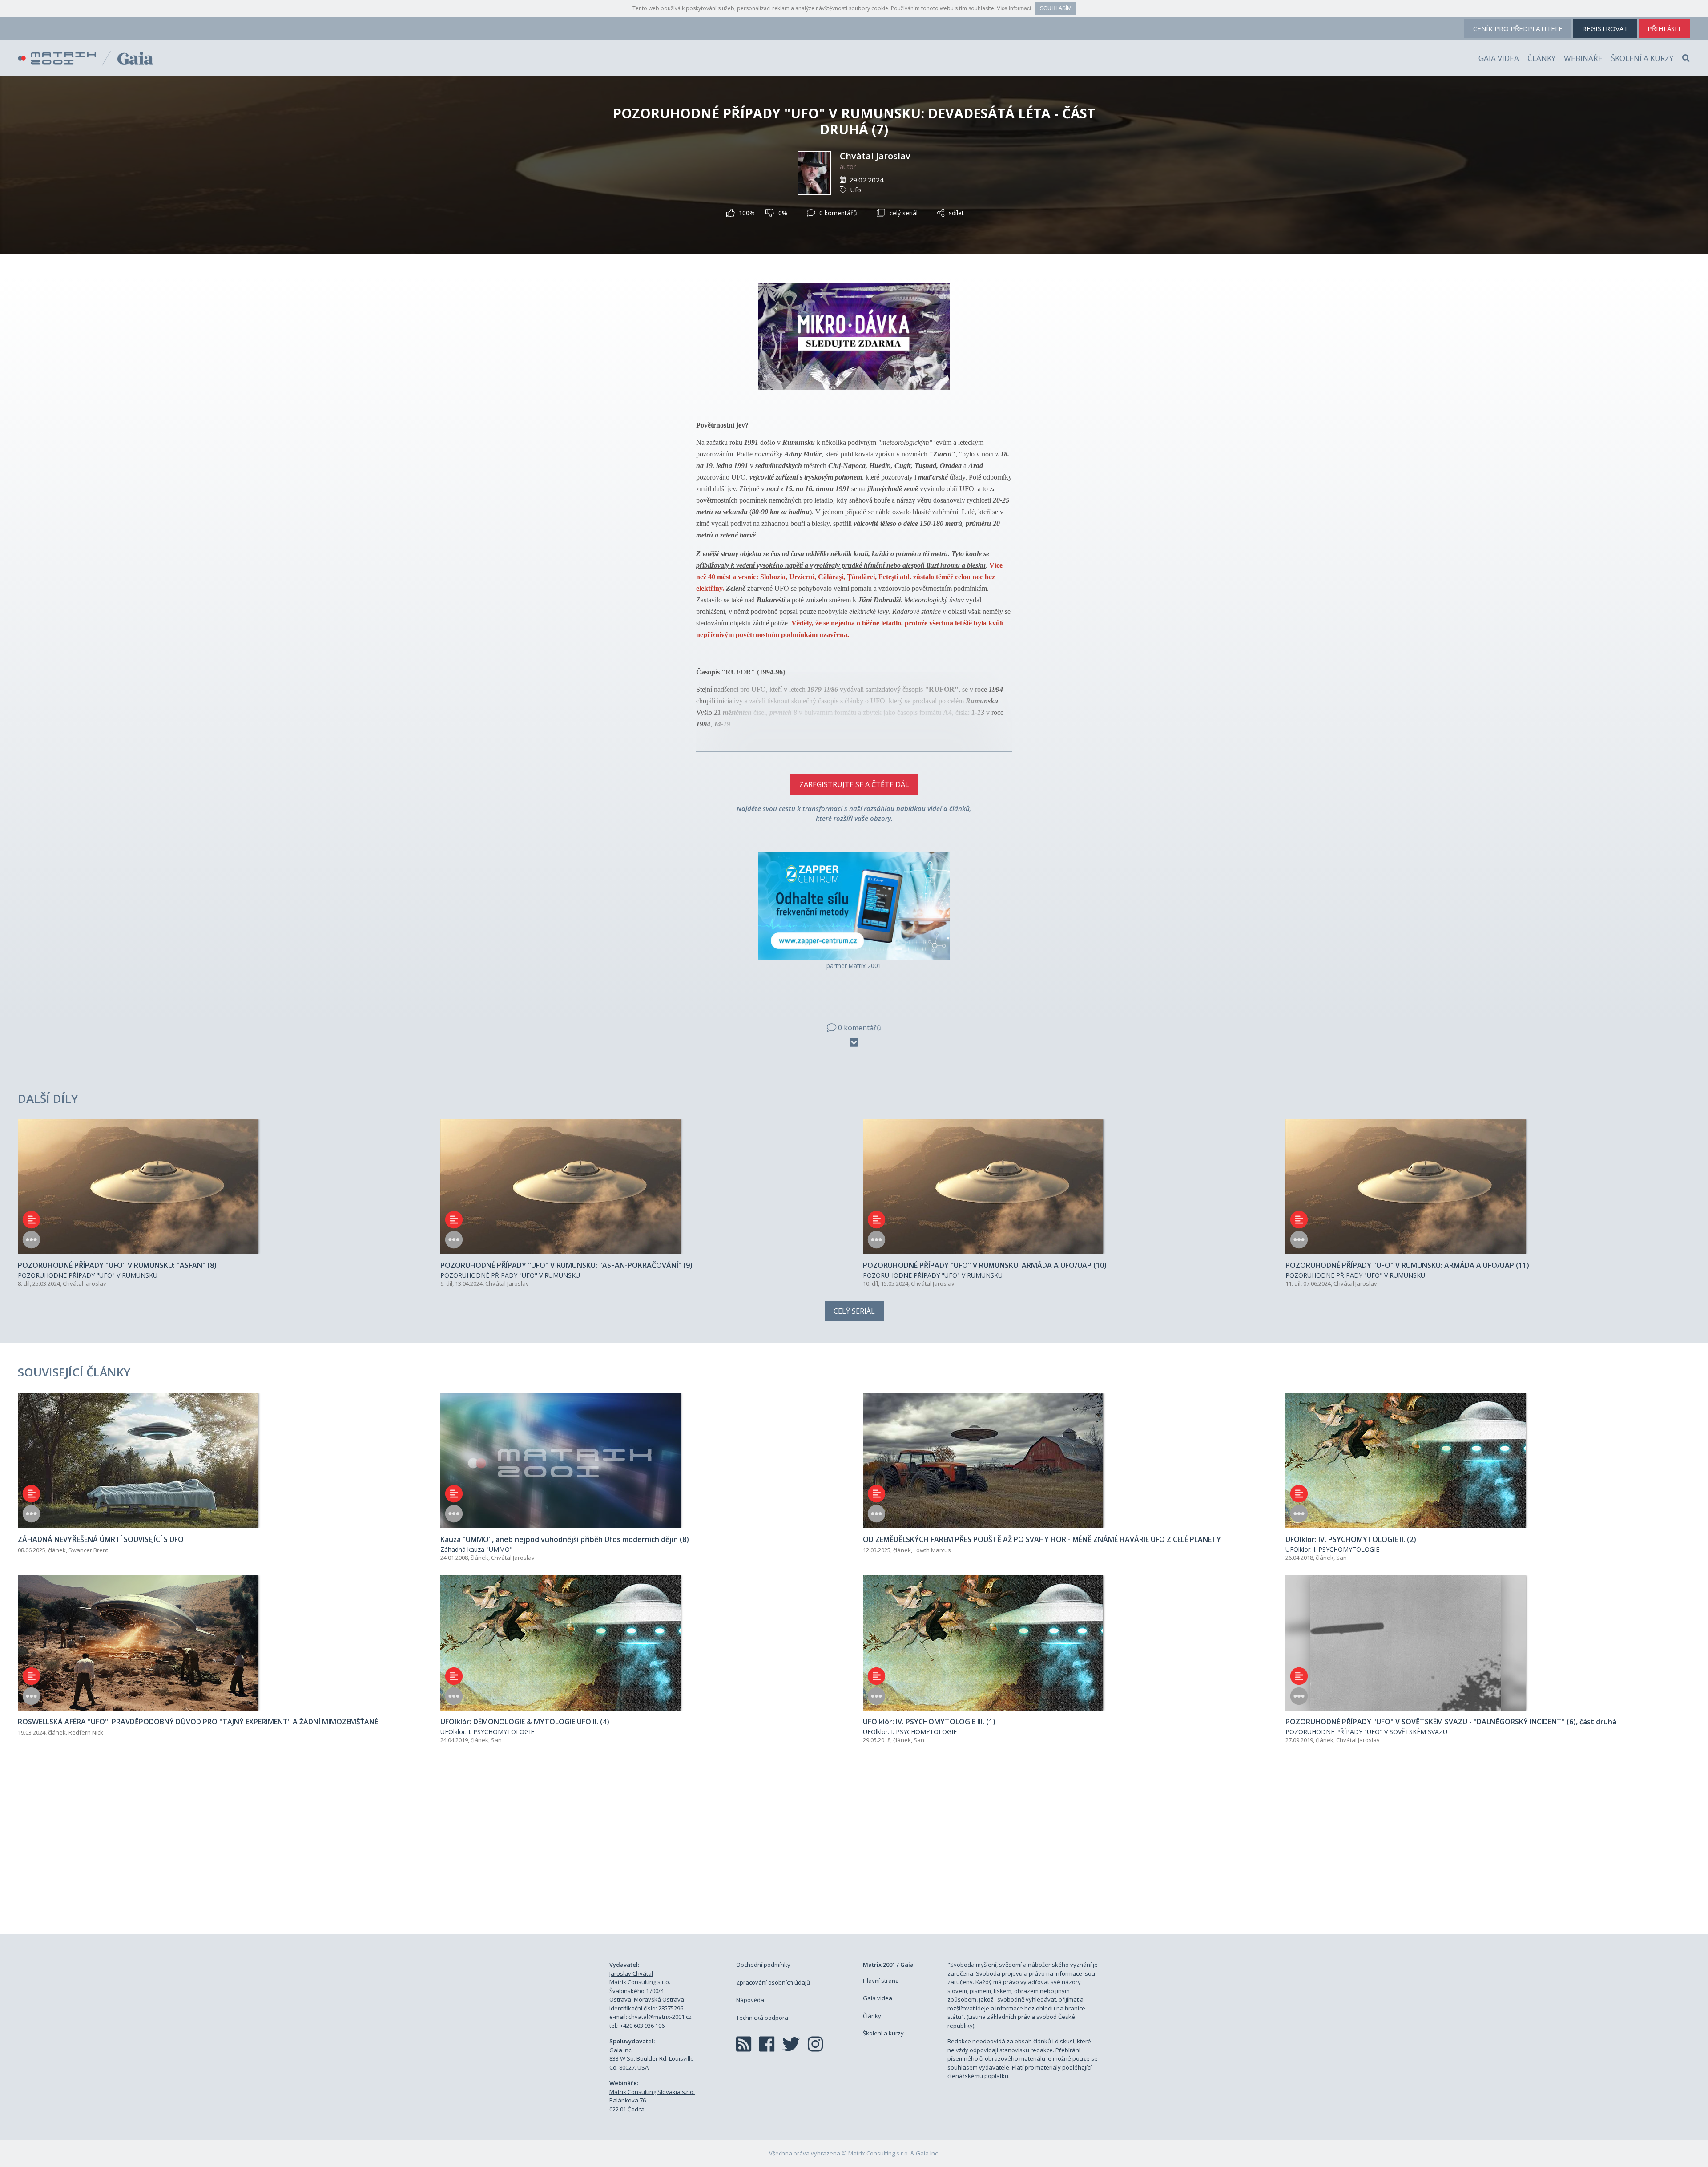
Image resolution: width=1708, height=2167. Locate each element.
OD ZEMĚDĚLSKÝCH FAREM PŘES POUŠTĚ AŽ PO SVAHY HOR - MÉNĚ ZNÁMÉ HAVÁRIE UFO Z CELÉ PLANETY (1042, 1539)
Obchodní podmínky (763, 1965)
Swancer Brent (88, 1550)
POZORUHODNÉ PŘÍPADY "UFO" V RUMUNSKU (88, 1275)
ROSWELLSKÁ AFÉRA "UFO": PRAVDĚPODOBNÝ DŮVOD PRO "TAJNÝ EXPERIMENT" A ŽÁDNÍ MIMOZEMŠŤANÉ (198, 1722)
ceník (1518, 28)
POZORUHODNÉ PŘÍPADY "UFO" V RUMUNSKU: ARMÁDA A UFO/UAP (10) (985, 1265)
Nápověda (750, 2000)
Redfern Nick (86, 1732)
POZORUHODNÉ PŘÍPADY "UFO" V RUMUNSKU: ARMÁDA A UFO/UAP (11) (1407, 1265)
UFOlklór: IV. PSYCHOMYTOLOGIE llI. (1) (929, 1722)
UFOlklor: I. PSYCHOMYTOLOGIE (1332, 1549)
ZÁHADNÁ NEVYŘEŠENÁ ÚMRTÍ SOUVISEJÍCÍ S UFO (101, 1539)
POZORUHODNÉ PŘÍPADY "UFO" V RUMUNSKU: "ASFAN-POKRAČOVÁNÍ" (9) (566, 1265)
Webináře (1583, 58)
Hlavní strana (881, 1981)
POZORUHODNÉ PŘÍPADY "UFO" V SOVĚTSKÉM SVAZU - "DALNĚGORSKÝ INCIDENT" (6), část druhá (1451, 1722)
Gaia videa (1499, 58)
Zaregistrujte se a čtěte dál (854, 784)
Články (1541, 58)
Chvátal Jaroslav (875, 156)
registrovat (1605, 28)
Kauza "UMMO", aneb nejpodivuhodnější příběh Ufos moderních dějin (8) (565, 1539)
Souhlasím (1056, 8)
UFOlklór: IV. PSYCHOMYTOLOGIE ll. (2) (1351, 1539)
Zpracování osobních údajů (773, 1982)
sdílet (956, 213)
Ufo (856, 190)
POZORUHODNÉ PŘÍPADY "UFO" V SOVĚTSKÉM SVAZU (1366, 1732)
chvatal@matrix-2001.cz (660, 2017)
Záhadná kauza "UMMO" (476, 1549)
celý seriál (904, 213)
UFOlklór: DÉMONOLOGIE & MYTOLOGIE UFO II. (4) (525, 1722)
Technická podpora (762, 2018)
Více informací (1014, 8)
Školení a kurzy (1642, 58)
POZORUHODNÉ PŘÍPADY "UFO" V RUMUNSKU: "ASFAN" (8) (117, 1265)
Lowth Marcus (932, 1550)
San (1341, 1558)
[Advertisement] (854, 1849)
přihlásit (1664, 28)
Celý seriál (854, 1311)
